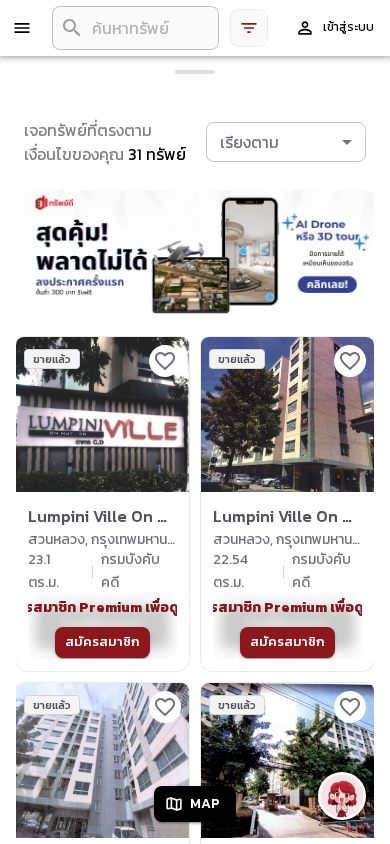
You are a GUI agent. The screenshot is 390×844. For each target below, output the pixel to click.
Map (205, 803)
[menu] (22, 28)
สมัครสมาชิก (102, 641)
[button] (286, 142)
